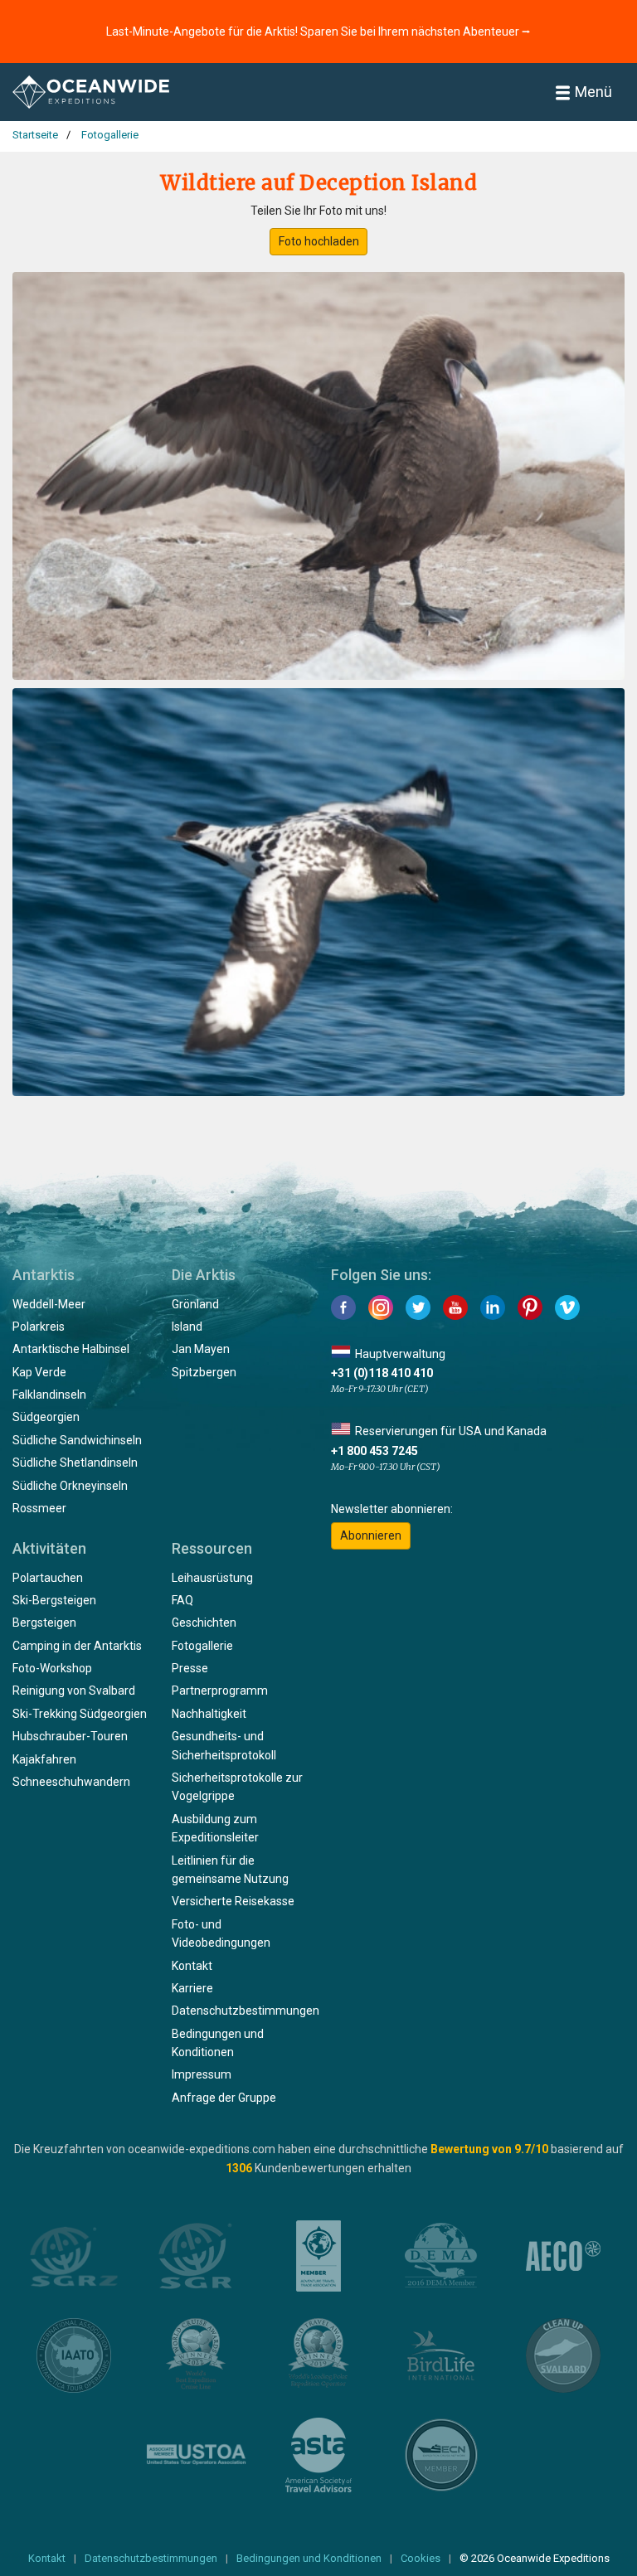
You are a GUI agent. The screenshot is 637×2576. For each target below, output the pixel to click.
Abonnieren (371, 1535)
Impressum (202, 2074)
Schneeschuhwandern (71, 1782)
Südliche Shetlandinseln (75, 1463)
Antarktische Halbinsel (71, 1349)
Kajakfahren (44, 1759)
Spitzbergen (204, 1372)
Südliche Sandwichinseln (77, 1440)
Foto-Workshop (52, 1668)
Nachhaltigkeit (209, 1714)
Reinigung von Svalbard (74, 1691)
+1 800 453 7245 (374, 1451)
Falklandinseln (49, 1395)
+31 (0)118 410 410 (382, 1373)
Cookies (421, 2558)
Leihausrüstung (212, 1578)
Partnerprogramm (220, 1691)
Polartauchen (48, 1578)
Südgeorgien (46, 1417)
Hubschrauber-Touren (70, 1736)
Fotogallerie (202, 1646)
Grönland (195, 1304)
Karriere (192, 1988)
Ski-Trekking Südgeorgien (80, 1714)
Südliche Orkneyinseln (70, 1486)
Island (187, 1327)
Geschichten (204, 1623)
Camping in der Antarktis (77, 1646)
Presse (190, 1668)
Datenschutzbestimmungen (246, 2011)
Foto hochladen (319, 241)
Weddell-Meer (49, 1304)
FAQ (182, 1600)
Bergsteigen (44, 1623)
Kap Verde (39, 1372)
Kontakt (192, 1966)
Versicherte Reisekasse (233, 1901)
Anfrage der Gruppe (224, 2098)
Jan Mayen (201, 1349)
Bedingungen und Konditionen (309, 2558)
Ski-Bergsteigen (54, 1600)
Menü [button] (593, 92)
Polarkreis (39, 1327)
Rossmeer (39, 1508)
